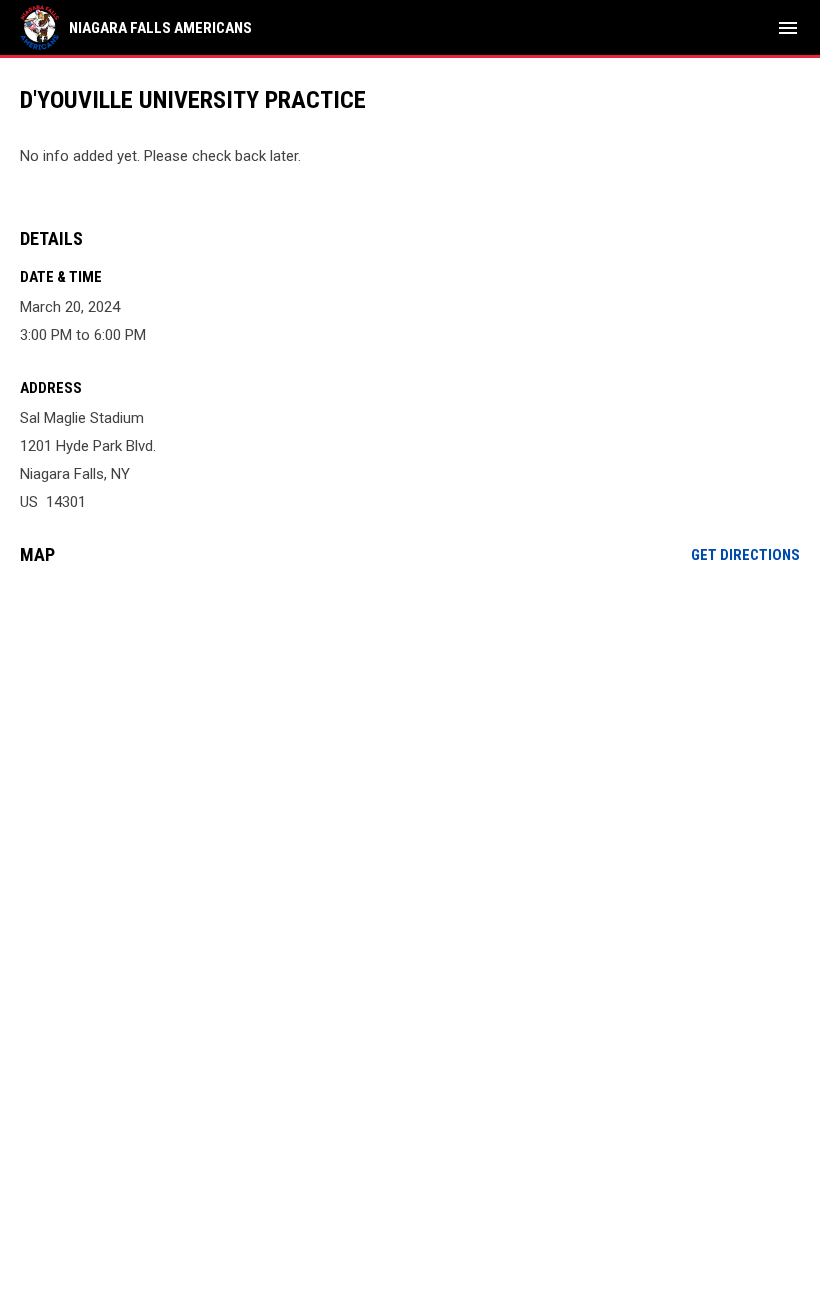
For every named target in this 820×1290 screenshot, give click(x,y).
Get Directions (745, 555)
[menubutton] (788, 28)
